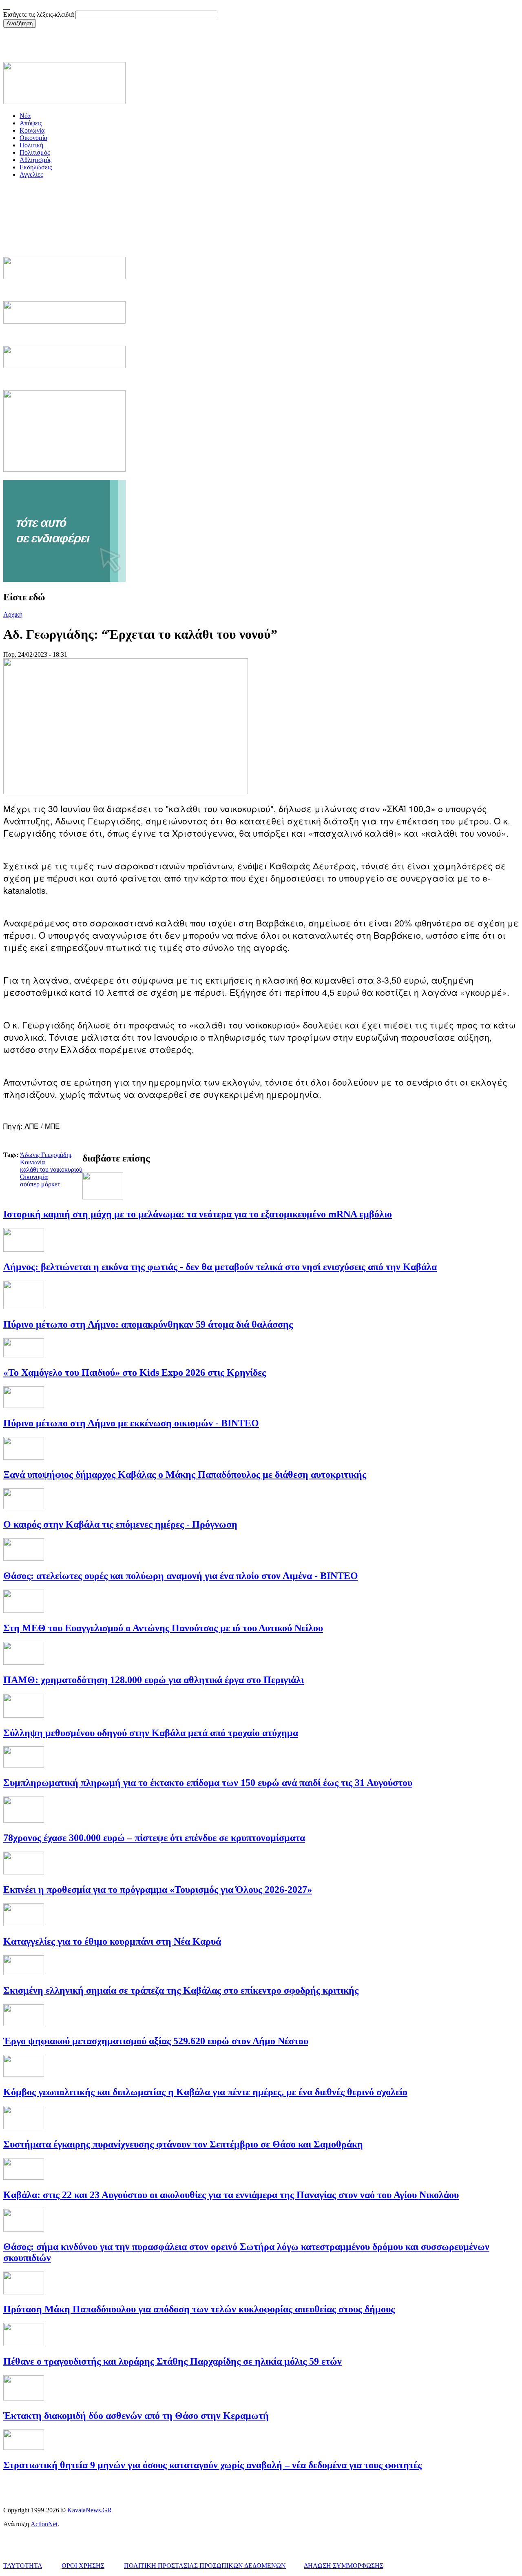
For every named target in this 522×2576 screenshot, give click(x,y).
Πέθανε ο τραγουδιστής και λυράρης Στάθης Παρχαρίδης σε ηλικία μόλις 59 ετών (173, 2361)
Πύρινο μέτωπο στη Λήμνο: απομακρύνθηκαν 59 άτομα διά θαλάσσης (148, 1324)
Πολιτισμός (35, 152)
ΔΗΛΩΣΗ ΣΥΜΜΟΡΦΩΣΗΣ (344, 2566)
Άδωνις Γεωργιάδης (46, 1155)
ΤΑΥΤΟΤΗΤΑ (23, 2566)
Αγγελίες (31, 174)
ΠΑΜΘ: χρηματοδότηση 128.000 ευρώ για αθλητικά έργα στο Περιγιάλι (154, 1680)
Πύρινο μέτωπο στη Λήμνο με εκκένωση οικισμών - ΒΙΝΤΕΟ (131, 1423)
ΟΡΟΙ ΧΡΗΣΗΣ (83, 2566)
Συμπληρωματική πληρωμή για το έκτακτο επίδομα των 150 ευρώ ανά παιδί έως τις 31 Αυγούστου (208, 1783)
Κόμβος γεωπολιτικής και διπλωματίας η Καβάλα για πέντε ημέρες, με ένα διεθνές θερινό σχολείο (205, 2092)
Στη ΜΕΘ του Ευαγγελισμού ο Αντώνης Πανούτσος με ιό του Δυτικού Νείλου (163, 1628)
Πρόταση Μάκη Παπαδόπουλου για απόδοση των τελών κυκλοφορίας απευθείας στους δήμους (199, 2309)
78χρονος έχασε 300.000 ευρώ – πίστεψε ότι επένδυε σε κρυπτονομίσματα (154, 1838)
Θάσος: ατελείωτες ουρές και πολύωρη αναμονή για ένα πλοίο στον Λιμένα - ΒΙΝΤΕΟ (181, 1576)
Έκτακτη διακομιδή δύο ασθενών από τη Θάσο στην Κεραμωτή (136, 2416)
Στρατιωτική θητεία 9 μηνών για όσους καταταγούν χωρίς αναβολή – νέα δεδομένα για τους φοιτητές (212, 2465)
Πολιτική (31, 145)
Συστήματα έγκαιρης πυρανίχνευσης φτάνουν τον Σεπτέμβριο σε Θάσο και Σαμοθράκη (183, 2144)
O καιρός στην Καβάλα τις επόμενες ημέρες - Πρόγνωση (120, 1524)
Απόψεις (31, 123)
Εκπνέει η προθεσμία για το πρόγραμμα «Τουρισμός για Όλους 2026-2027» (158, 1890)
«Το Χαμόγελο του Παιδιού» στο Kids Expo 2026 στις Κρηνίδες (135, 1372)
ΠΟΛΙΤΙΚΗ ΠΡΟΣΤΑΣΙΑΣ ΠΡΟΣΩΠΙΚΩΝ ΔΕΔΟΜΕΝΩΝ (205, 2566)
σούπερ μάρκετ (40, 1184)
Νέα (25, 116)
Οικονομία (33, 138)
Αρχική (13, 614)
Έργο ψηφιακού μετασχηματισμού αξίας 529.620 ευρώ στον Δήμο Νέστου (156, 2041)
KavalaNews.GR (90, 2510)
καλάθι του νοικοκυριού (51, 1169)
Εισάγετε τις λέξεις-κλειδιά (39, 14)
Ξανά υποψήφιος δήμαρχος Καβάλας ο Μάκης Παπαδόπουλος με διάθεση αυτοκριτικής (185, 1475)
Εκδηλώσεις (36, 167)
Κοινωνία (32, 130)
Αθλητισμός (35, 160)
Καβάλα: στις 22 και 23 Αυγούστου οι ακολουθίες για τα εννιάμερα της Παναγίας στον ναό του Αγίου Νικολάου (231, 2195)
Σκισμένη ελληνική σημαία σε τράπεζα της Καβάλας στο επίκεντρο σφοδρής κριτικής (181, 1990)
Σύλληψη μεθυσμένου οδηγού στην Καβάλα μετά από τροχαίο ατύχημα (151, 1733)
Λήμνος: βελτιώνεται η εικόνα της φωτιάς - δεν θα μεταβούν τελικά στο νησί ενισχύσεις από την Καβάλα (220, 1267)
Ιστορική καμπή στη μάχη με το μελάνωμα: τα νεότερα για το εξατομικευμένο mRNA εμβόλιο (198, 1214)
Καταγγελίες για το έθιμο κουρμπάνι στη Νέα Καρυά (112, 1941)
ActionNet (44, 2524)
